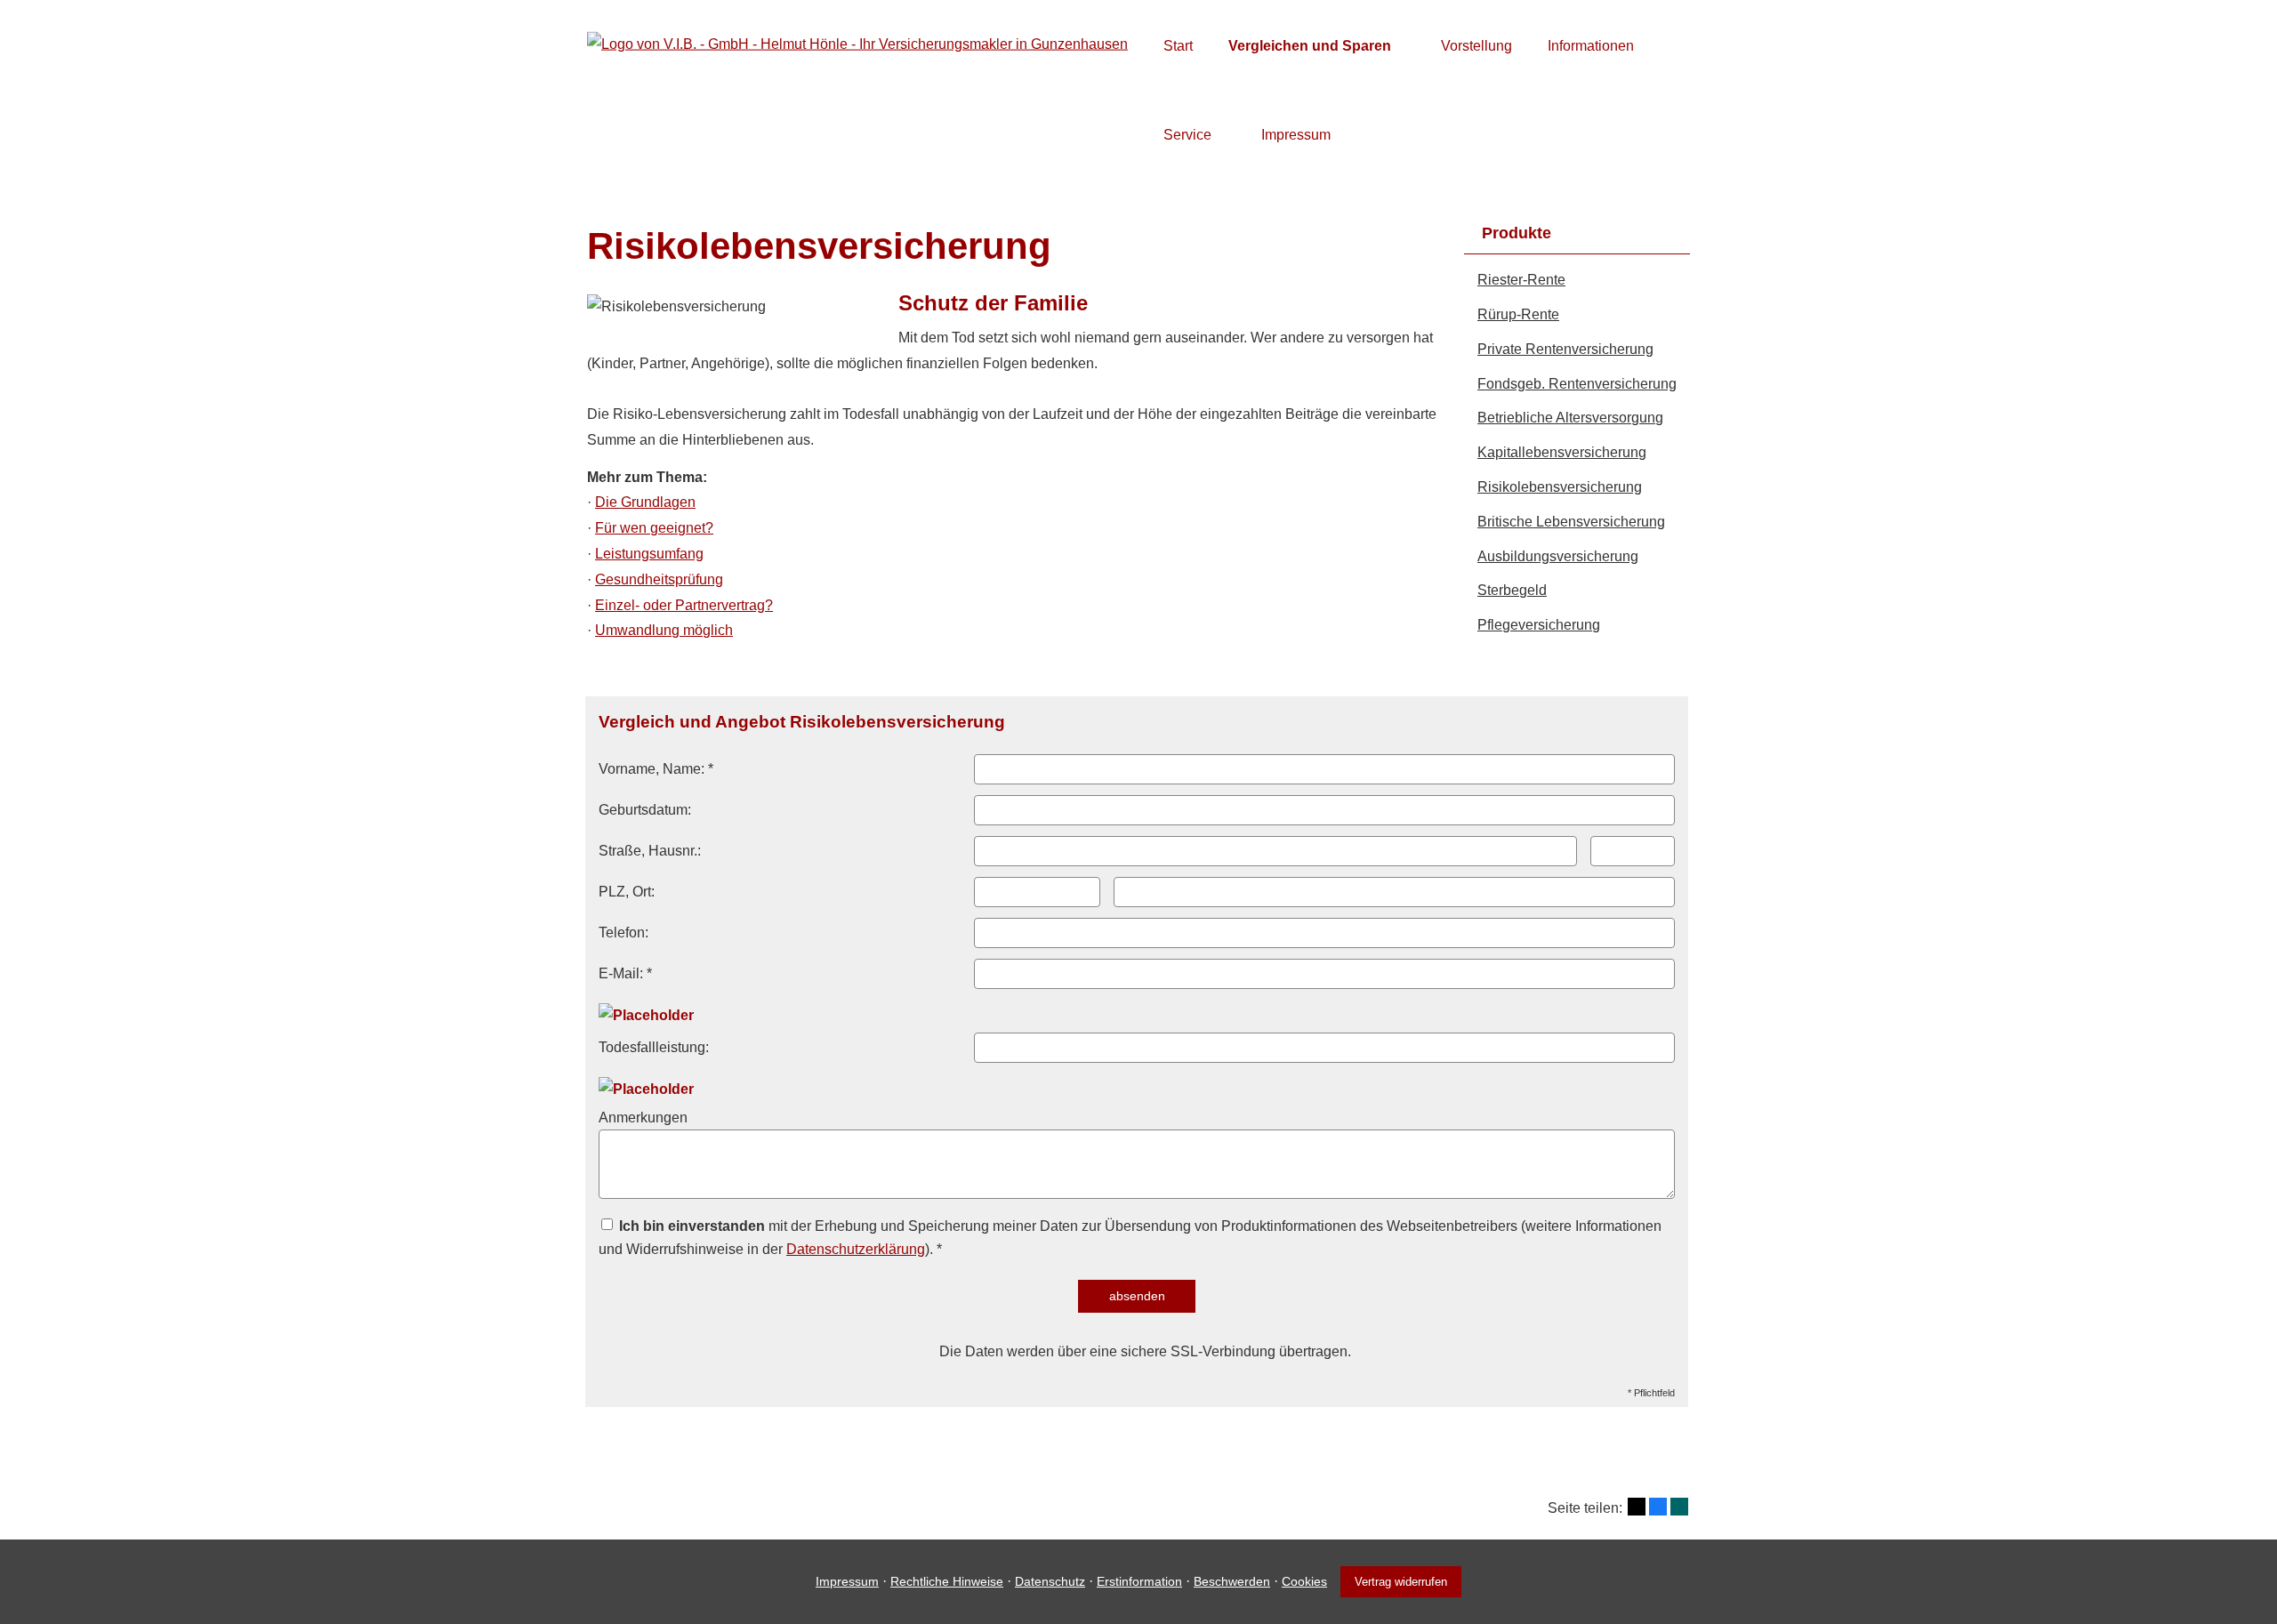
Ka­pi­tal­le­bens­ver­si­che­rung (1562, 452)
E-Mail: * (625, 973)
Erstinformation (1139, 1581)
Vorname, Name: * (656, 769)
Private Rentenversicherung (1565, 349)
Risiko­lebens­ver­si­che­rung (1560, 487)
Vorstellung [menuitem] (1476, 46)
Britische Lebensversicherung (1571, 522)
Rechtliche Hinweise (947, 1581)
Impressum (847, 1581)
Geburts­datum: (645, 810)
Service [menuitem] (1187, 135)
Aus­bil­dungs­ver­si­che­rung (1558, 556)
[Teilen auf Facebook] (1658, 1507)
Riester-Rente (1521, 280)
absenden (1137, 1296)
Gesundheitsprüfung (659, 579)
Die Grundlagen (645, 502)
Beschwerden (1232, 1581)
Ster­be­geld (1512, 590)
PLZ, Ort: (627, 892)
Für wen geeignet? (654, 528)
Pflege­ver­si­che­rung (1539, 625)
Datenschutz (1050, 1581)
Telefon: (624, 933)
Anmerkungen (643, 1118)
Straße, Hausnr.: (650, 851)
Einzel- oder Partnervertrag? (684, 605)
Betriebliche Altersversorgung (1570, 418)
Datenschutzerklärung (856, 1249)
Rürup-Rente (1518, 314)
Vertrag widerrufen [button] (1401, 1582)
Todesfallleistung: (654, 1047)
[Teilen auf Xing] (1679, 1507)
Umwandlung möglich (664, 630)
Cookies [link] (1304, 1581)
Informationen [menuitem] (1591, 46)
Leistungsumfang (649, 554)
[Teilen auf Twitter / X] (1637, 1507)
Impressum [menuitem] (1296, 135)
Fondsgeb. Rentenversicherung (1577, 384)
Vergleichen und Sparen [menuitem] (1310, 46)
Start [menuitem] (1178, 46)
